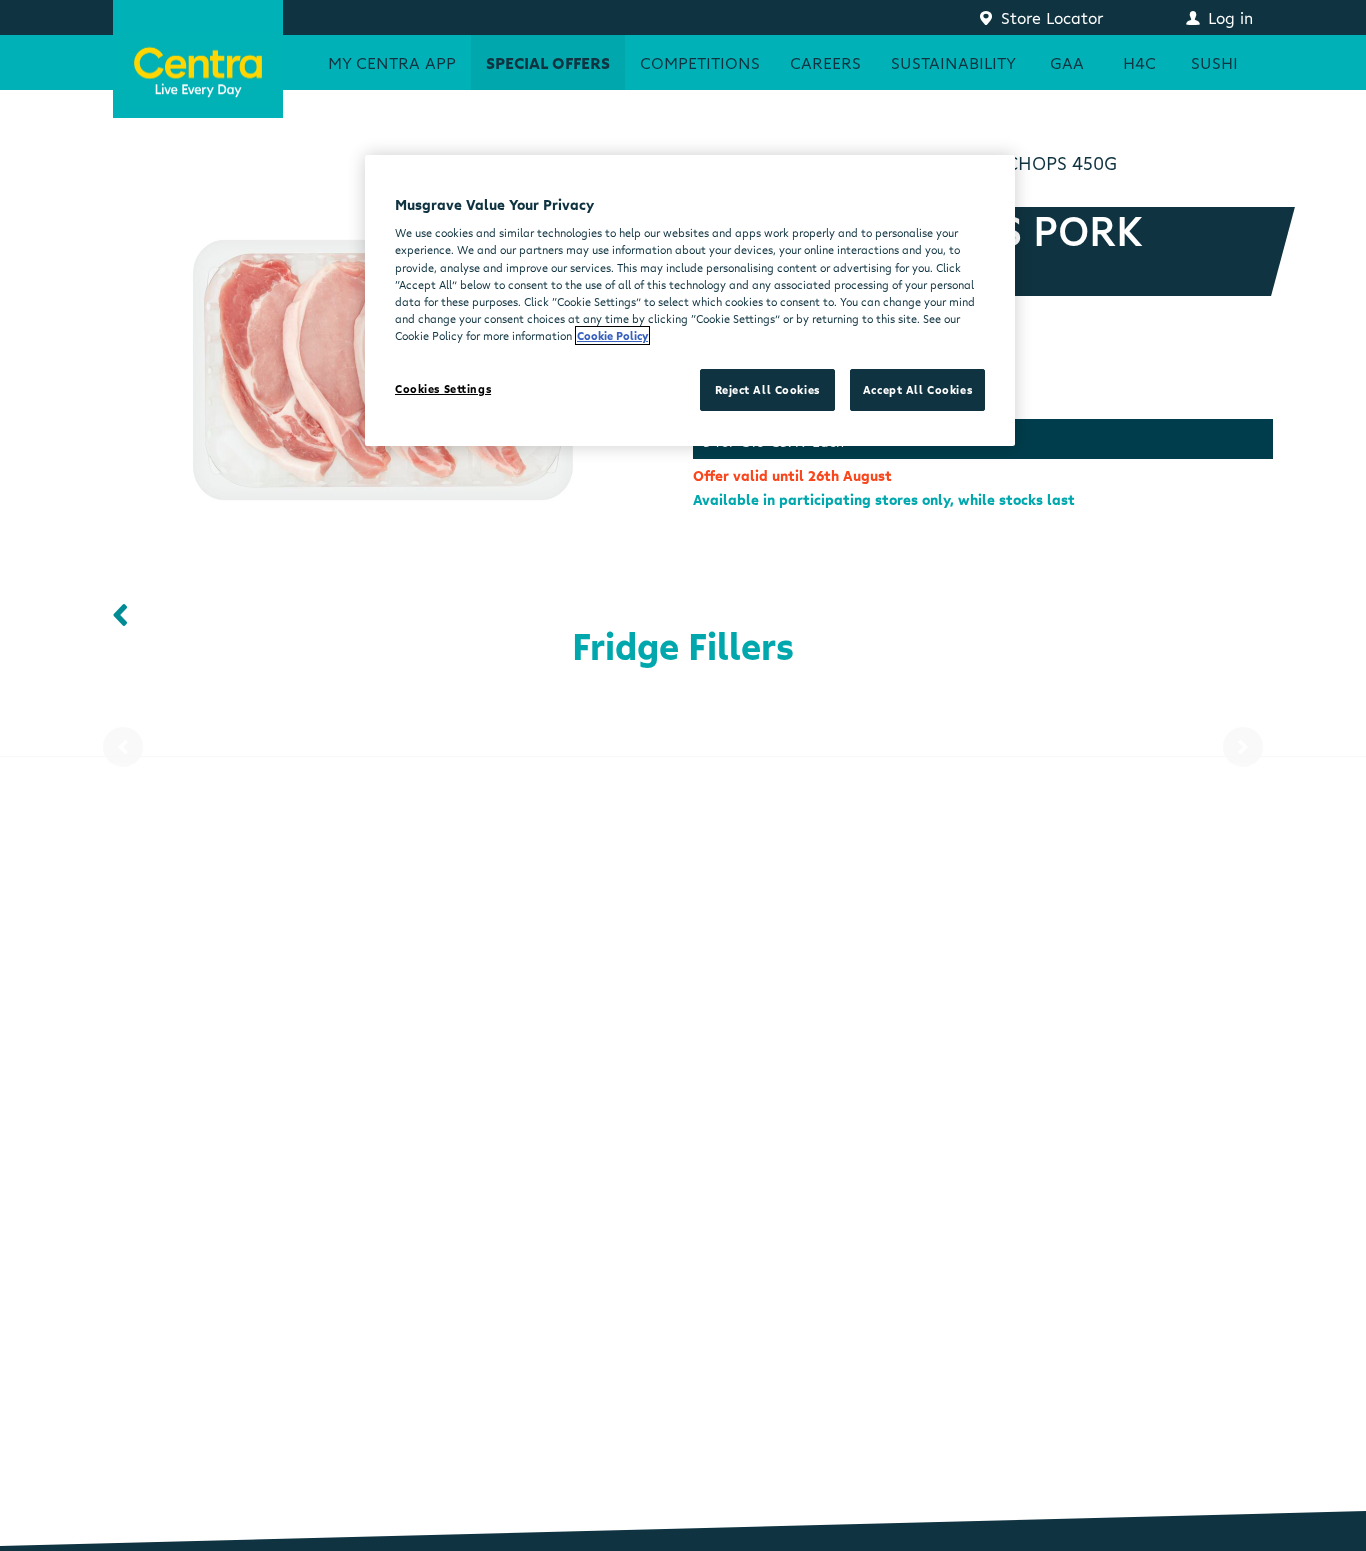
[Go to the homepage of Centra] (198, 59)
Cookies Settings (443, 388)
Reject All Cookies (767, 389)
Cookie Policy (612, 335)
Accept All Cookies (917, 389)
